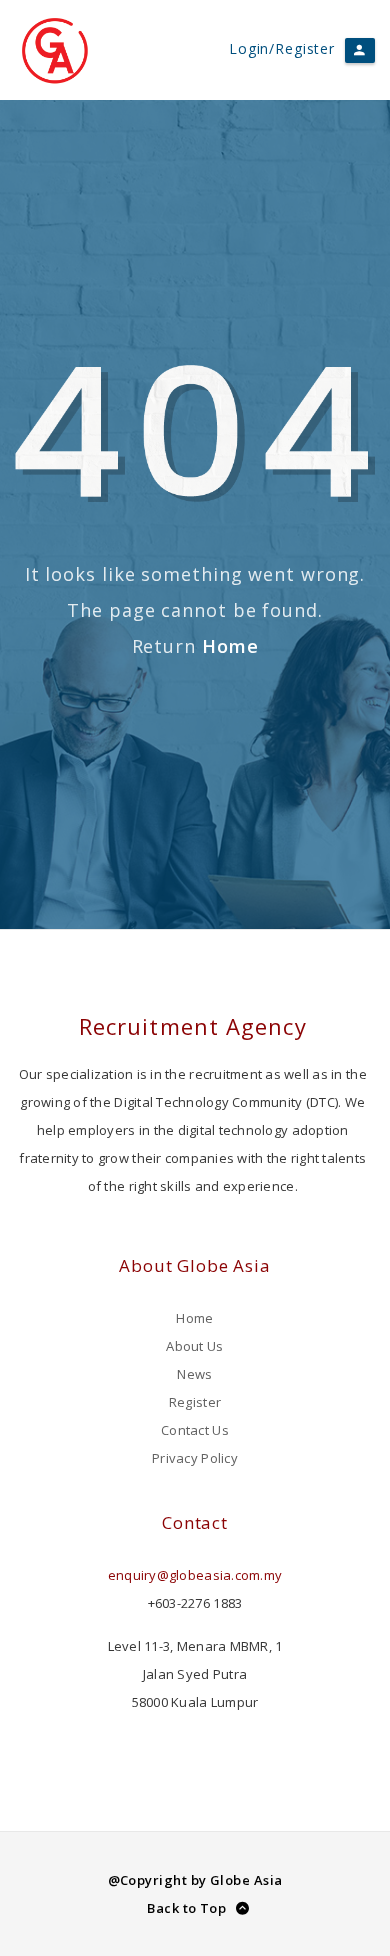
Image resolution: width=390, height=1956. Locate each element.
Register (195, 1402)
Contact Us (195, 1430)
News (194, 1374)
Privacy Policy (195, 1458)
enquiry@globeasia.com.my (195, 1575)
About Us (194, 1346)
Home (230, 646)
